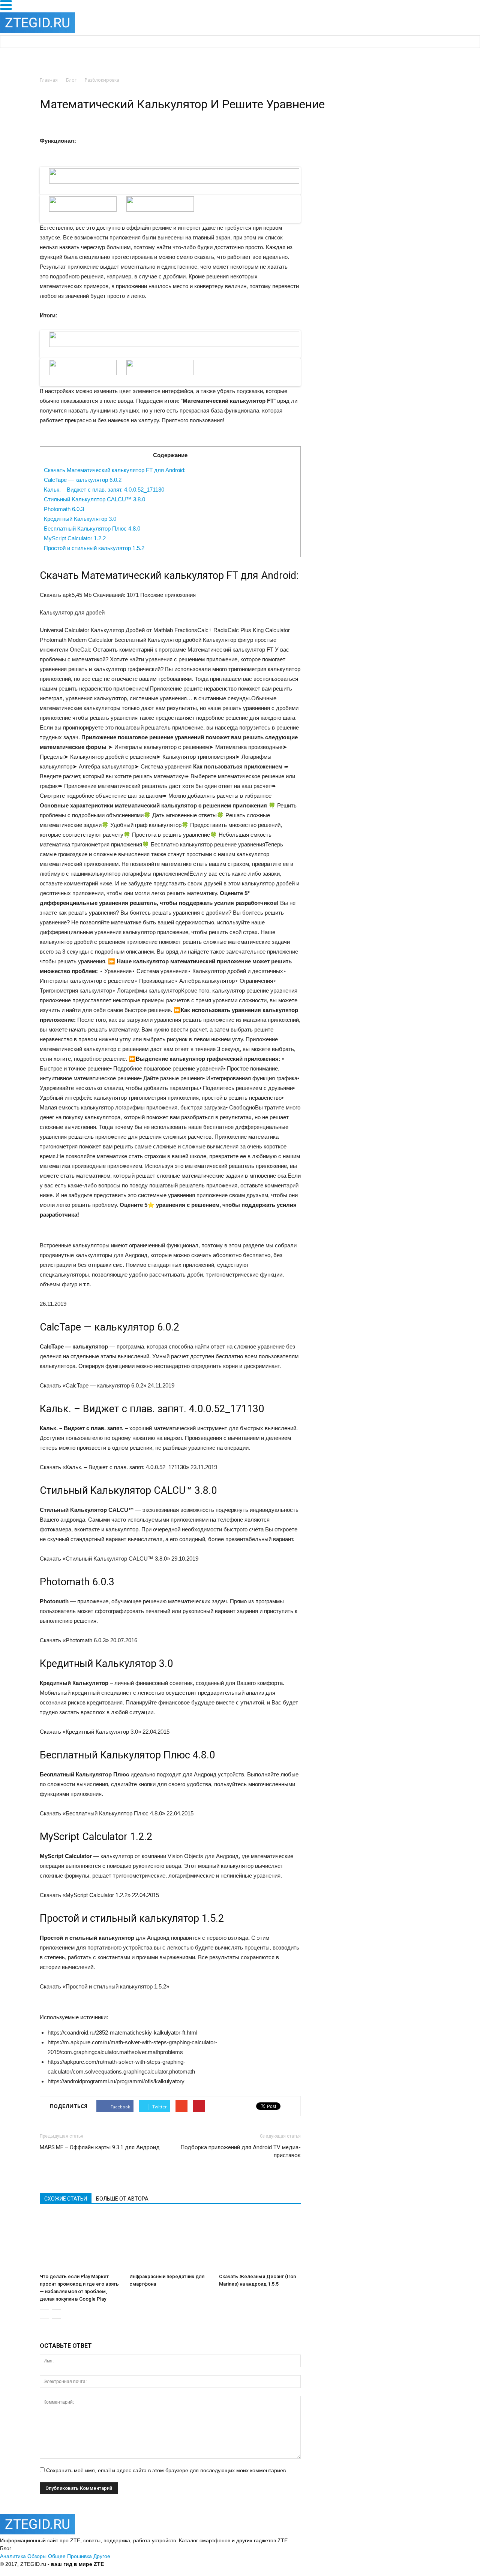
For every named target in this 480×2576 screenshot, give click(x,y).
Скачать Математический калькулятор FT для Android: (115, 470)
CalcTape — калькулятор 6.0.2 (83, 480)
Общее (57, 2556)
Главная (49, 80)
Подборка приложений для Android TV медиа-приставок (241, 2151)
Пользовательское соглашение (223, 2564)
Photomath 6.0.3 (64, 509)
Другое (102, 2556)
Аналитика (13, 2556)
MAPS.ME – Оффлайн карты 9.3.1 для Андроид (100, 2147)
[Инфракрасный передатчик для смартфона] (170, 2242)
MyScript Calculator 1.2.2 (75, 538)
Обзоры (37, 2556)
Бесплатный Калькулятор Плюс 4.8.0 (92, 529)
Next (312, 188)
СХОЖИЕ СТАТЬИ (66, 2199)
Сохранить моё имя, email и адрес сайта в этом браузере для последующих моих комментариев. (167, 2470)
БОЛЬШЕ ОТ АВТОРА (122, 2199)
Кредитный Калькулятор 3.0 (80, 519)
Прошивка (79, 2556)
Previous (30, 188)
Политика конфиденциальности (144, 2564)
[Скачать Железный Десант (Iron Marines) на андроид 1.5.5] (260, 2242)
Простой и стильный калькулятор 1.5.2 (94, 548)
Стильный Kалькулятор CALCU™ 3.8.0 (94, 499)
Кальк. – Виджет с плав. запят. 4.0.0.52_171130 (104, 490)
